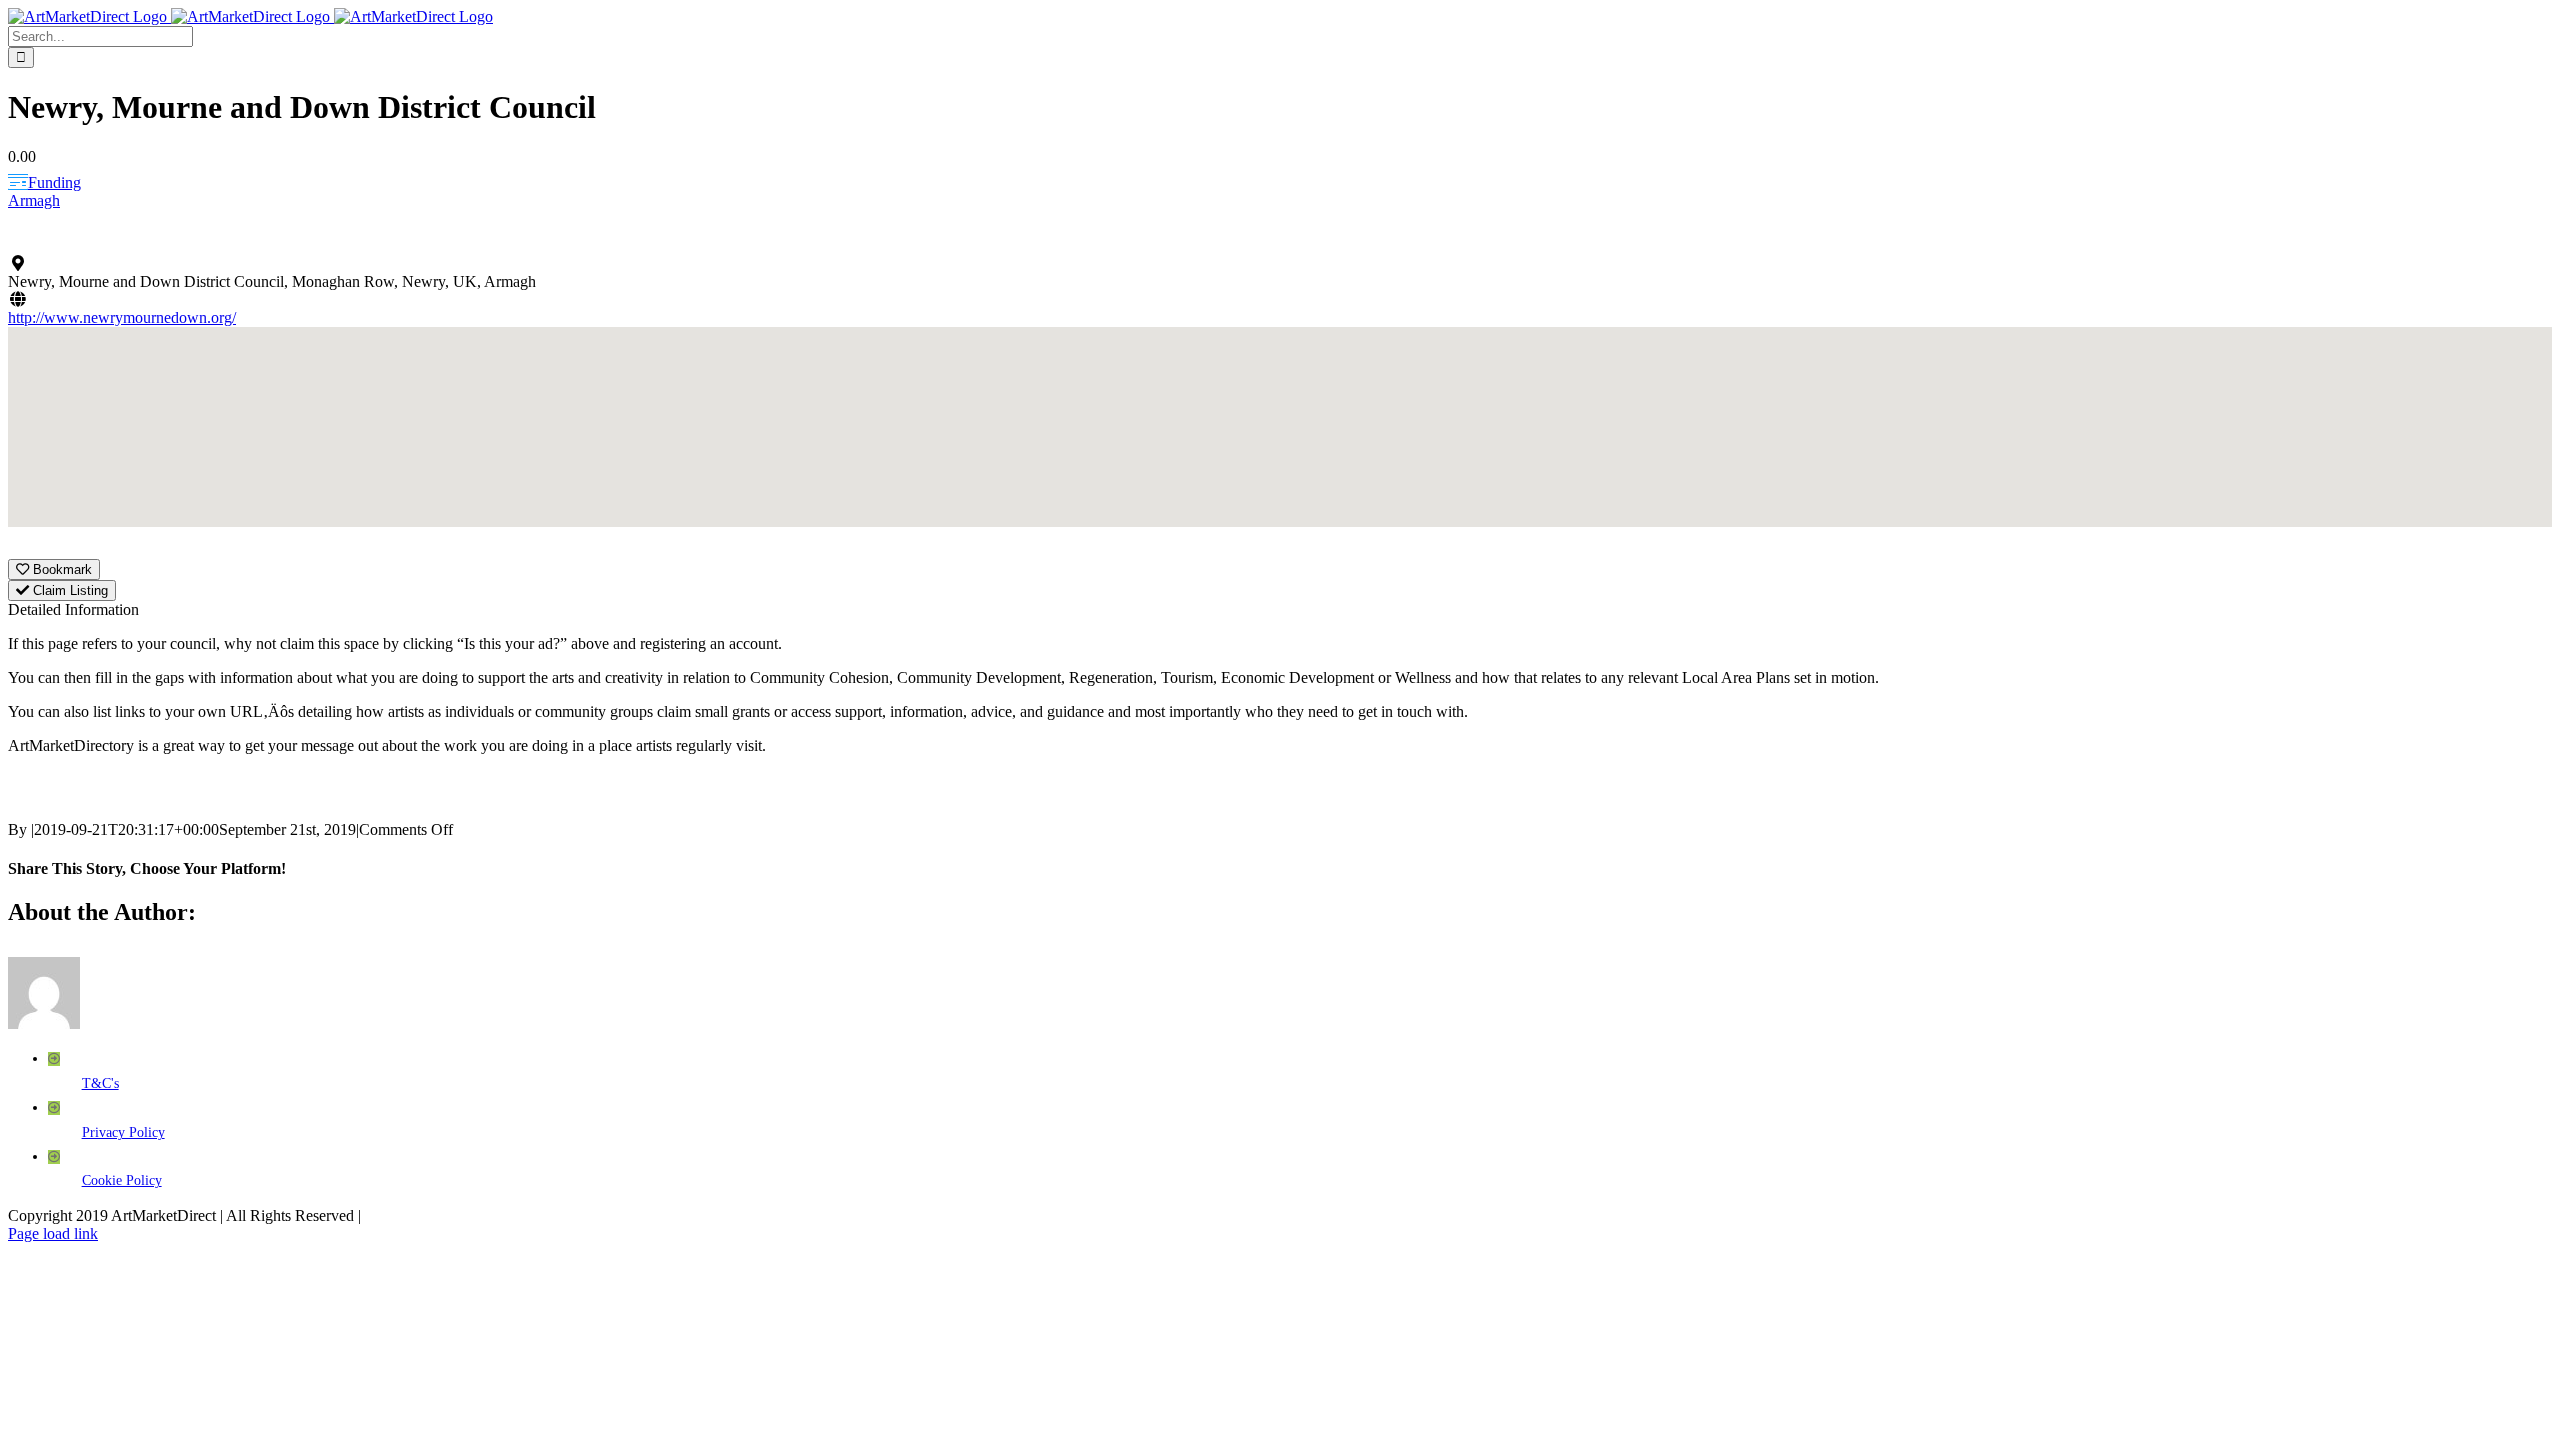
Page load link (53, 1233)
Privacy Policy (123, 1132)
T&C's (100, 1083)
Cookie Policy (122, 1180)
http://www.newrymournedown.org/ (122, 317)
